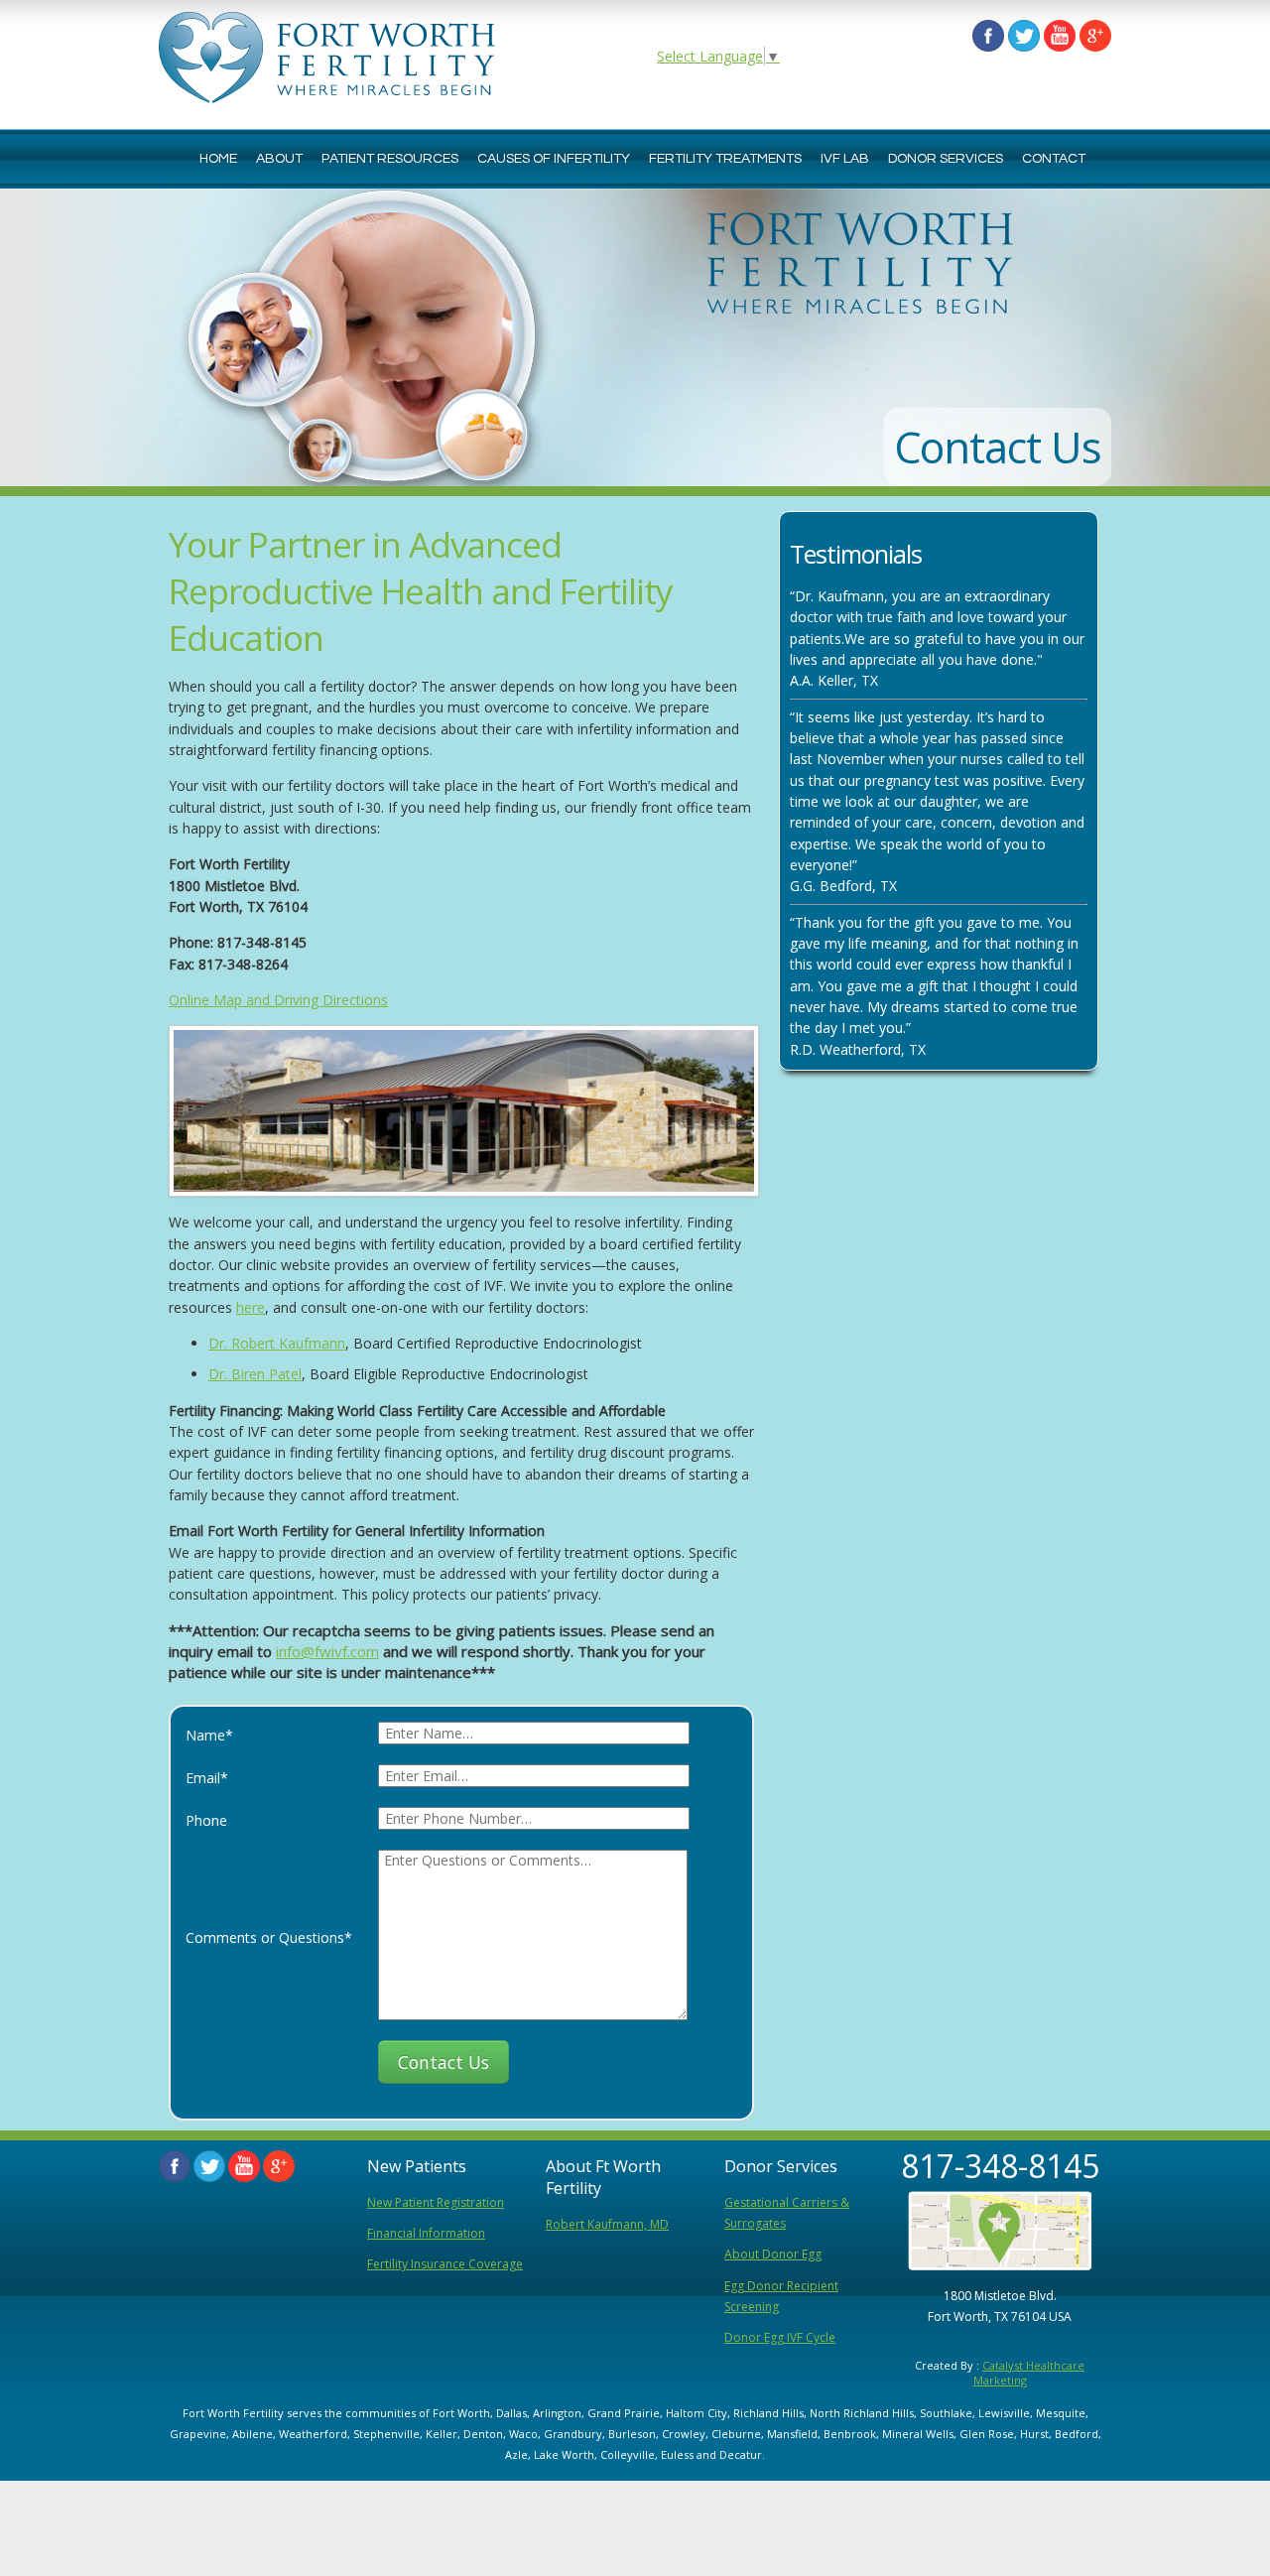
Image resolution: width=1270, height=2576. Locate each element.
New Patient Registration (436, 2202)
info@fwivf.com (327, 1651)
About (279, 159)
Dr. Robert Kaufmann (277, 1343)
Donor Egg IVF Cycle (780, 2337)
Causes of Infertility (554, 159)
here (251, 1307)
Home (218, 159)
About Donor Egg (773, 2254)
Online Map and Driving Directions (278, 1000)
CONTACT (1054, 159)
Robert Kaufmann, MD (607, 2224)
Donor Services (946, 159)
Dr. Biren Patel (255, 1374)
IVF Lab (845, 159)
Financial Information (426, 2233)
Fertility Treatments (725, 159)
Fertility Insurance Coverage (445, 2264)
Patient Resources (390, 159)
